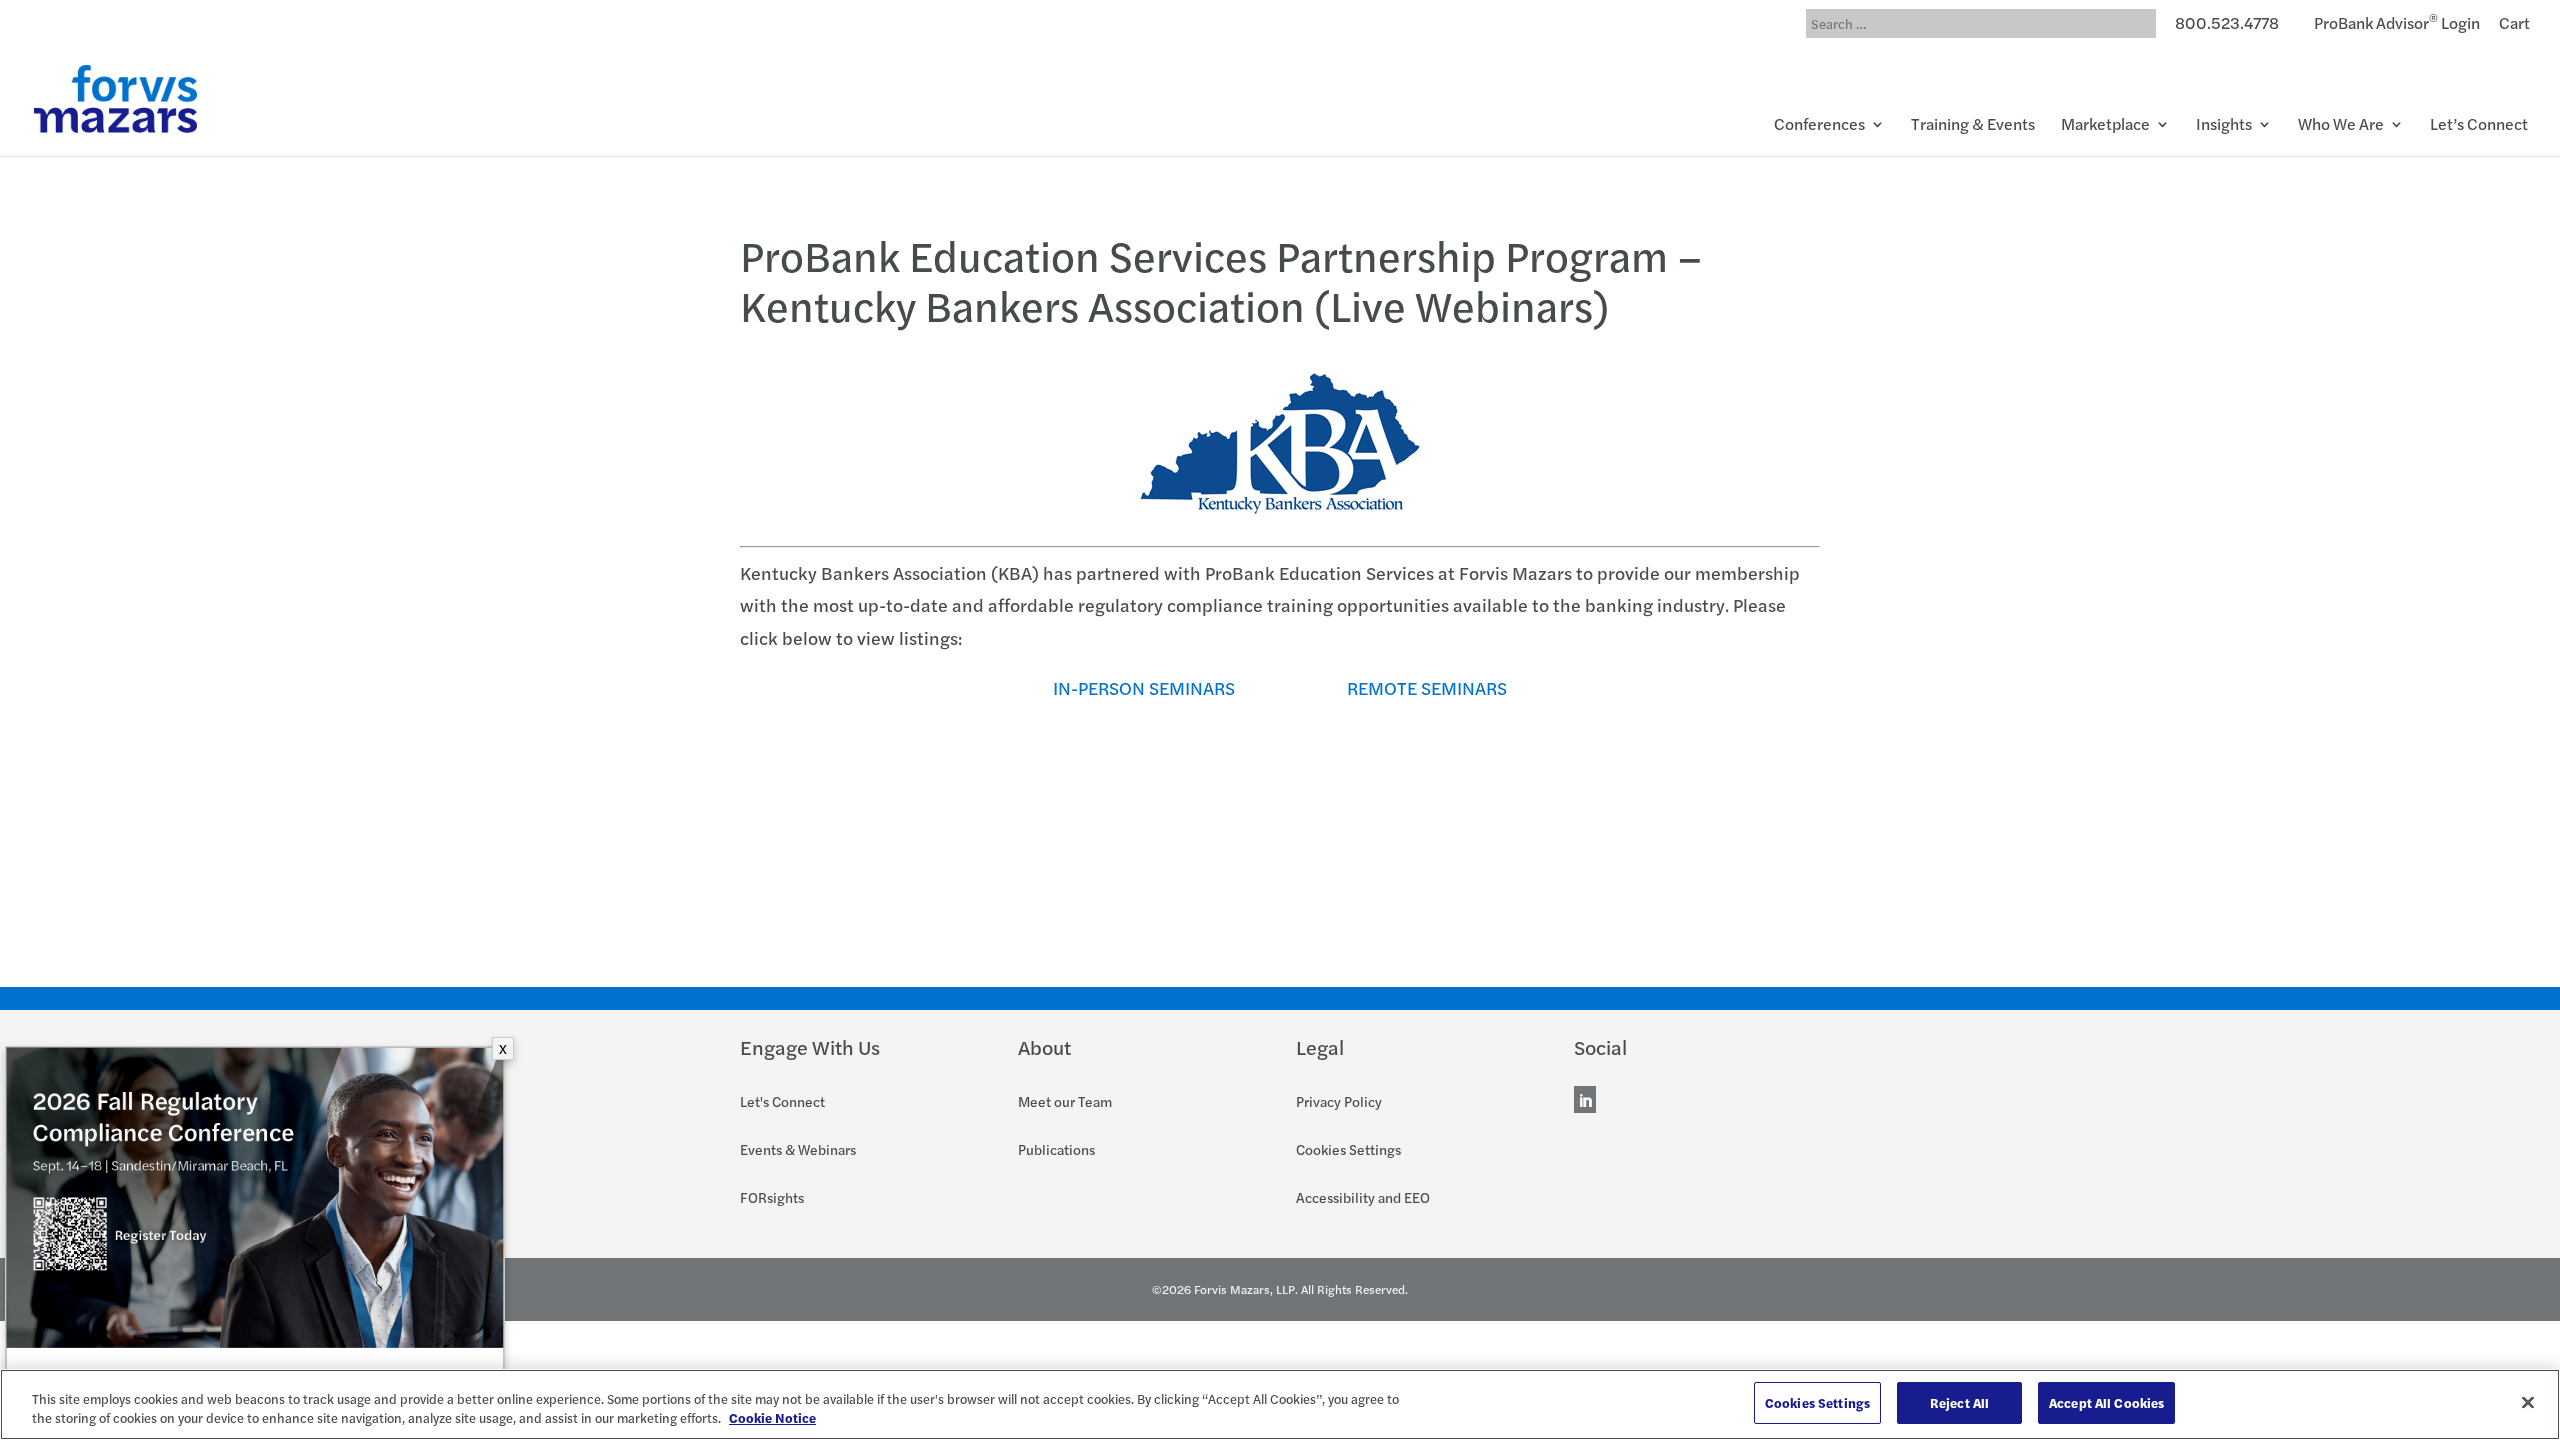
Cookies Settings (1348, 1149)
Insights (2224, 126)
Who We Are (2341, 126)
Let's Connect (782, 1101)
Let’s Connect (2479, 126)
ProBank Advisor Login (2397, 25)
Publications (1056, 1149)
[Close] (2528, 1402)
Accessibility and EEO (1363, 1197)
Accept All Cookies (2106, 1402)
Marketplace (2105, 126)
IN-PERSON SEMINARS (1144, 687)
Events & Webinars (798, 1149)
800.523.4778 (2227, 25)
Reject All (1959, 1402)
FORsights (772, 1197)
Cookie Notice (772, 1418)
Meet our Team (1065, 1101)
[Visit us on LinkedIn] (1585, 1102)
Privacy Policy (1339, 1101)
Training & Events (1973, 126)
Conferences (1819, 126)
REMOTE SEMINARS (1427, 687)
